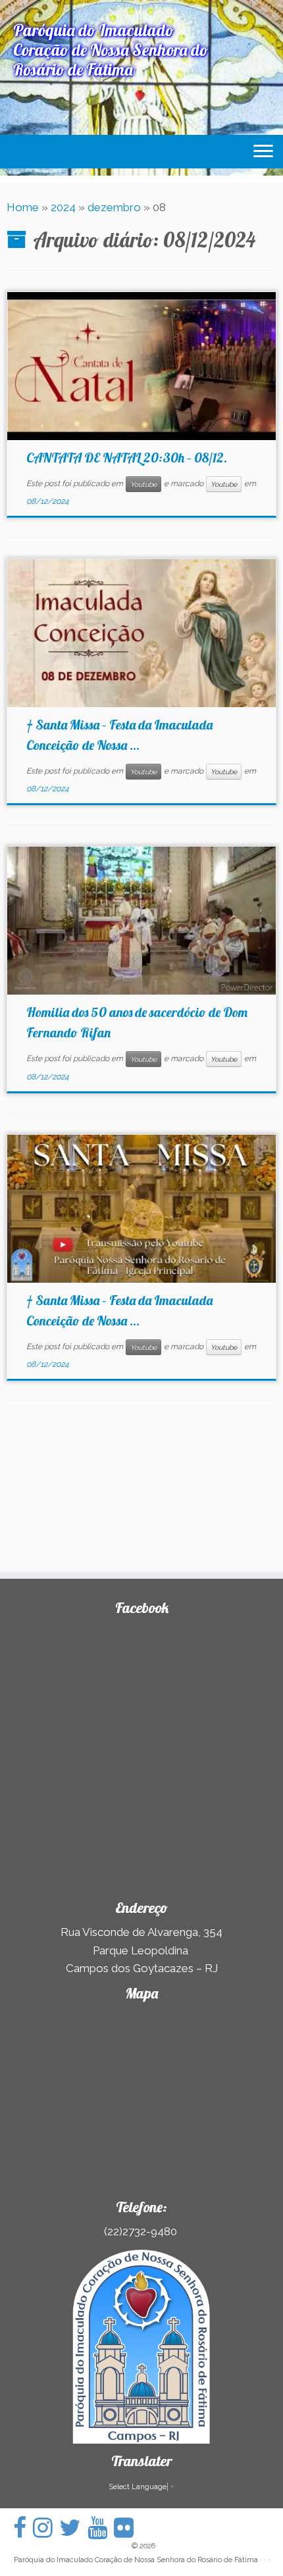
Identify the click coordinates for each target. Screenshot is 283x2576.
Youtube (143, 484)
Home (23, 207)
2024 (63, 207)
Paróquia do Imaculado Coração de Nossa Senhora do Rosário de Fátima (136, 2560)
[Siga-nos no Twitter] (73, 2528)
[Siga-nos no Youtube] (101, 2528)
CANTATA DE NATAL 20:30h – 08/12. (127, 458)
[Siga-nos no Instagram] (46, 2528)
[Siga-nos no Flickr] (127, 2528)
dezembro (114, 207)
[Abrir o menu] (263, 152)
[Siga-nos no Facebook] (23, 2528)
